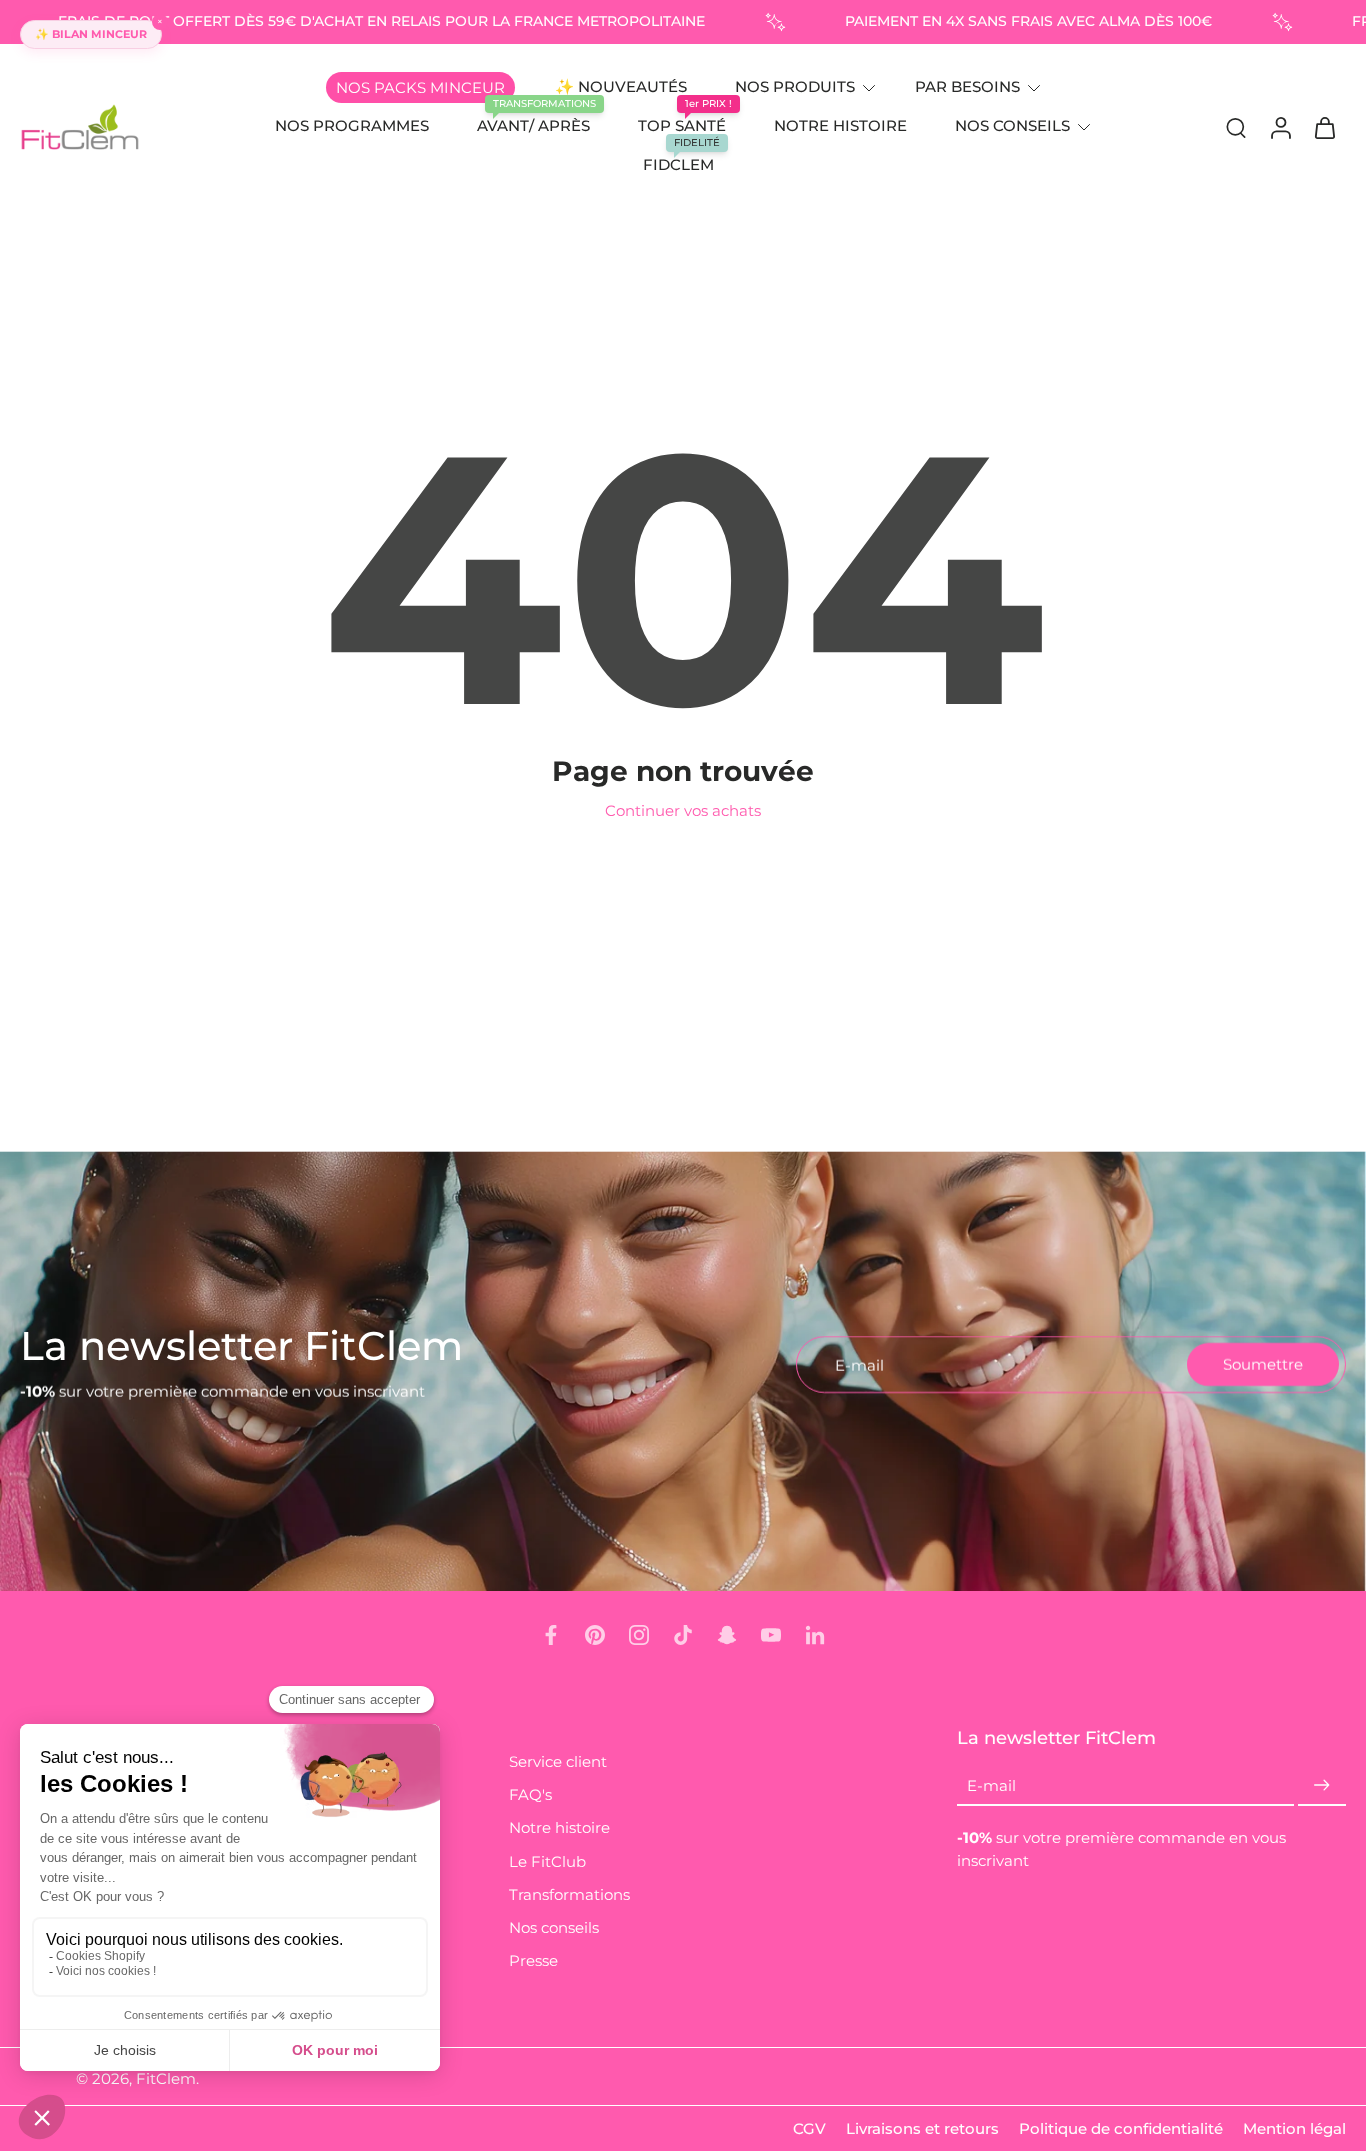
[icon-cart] (1324, 127)
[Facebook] (551, 1635)
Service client (558, 1761)
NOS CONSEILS (1012, 125)
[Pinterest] (595, 1635)
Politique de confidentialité (1121, 2128)
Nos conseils (554, 1927)
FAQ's (530, 1795)
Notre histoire (559, 1828)
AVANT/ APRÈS (533, 125)
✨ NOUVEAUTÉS (621, 86)
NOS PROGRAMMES (352, 125)
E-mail (991, 1786)
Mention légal (1294, 2128)
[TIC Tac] (683, 1635)
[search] (1236, 127)
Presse (533, 1960)
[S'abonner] (1322, 1786)
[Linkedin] (815, 1635)
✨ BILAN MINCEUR (91, 34)
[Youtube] (771, 1635)
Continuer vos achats (683, 810)
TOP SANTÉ (682, 125)
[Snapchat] (727, 1635)
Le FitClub (547, 1861)
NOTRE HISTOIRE (840, 125)
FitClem (166, 2079)
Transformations (569, 1894)
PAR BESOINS (967, 86)
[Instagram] (639, 1635)
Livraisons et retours (922, 2128)
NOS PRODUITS (795, 86)
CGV (809, 2128)
